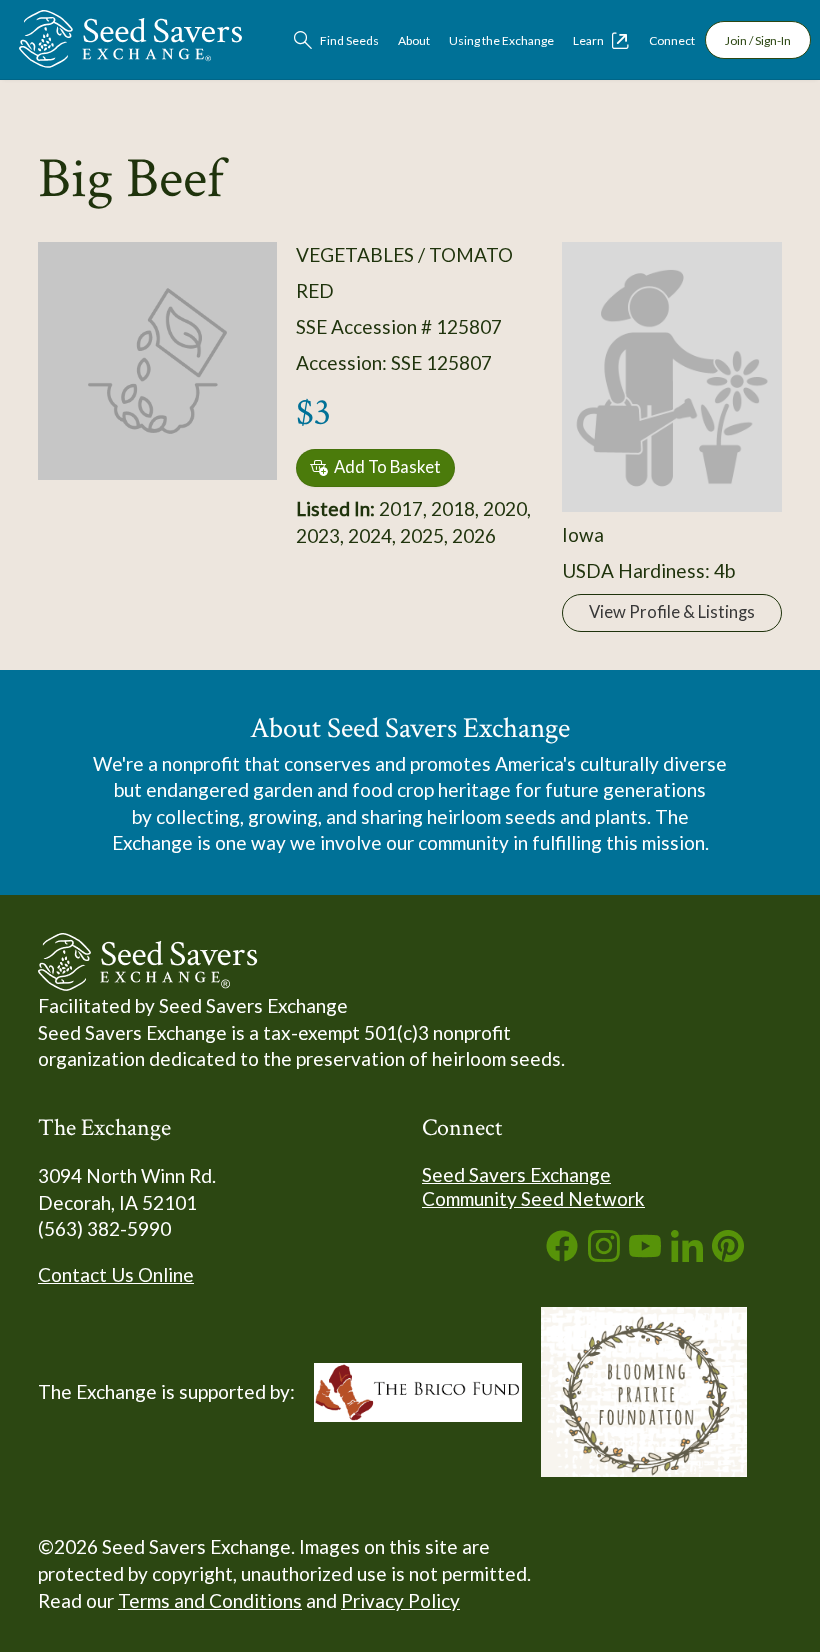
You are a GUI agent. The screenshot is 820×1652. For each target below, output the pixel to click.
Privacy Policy (400, 1600)
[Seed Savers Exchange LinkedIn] (687, 1254)
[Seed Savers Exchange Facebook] (562, 1254)
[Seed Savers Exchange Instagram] (604, 1254)
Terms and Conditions (210, 1600)
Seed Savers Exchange (516, 1174)
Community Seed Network (533, 1198)
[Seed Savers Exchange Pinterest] (728, 1254)
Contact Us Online (116, 1274)
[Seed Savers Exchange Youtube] (645, 1254)
